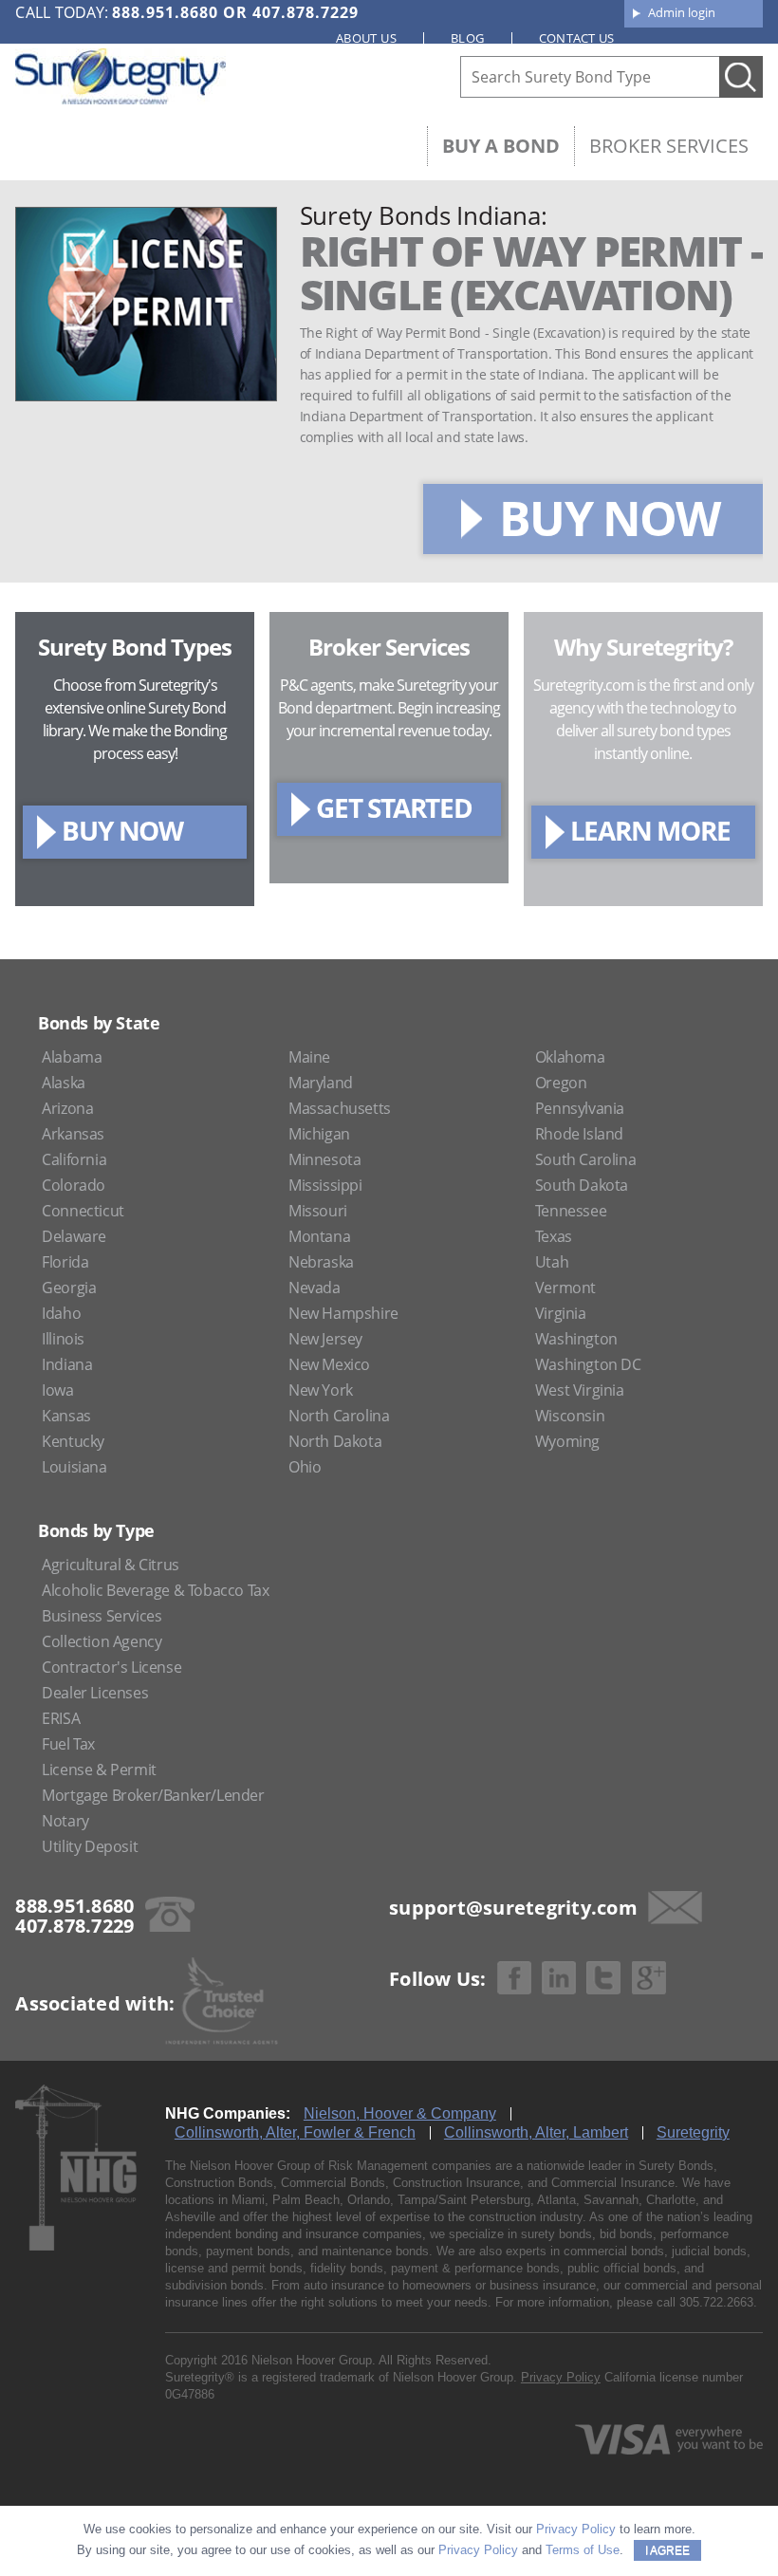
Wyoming (567, 1441)
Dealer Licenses (95, 1693)
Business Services (102, 1616)
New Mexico (329, 1364)
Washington (576, 1339)
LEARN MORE (650, 830)
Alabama (72, 1057)
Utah (552, 1262)
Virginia (561, 1313)
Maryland (321, 1083)
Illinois (63, 1339)
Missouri (318, 1211)
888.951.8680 (165, 12)
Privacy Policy (561, 2377)
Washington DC (588, 1364)
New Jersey (325, 1339)
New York (321, 1390)
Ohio (305, 1467)
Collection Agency (102, 1641)
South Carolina (585, 1159)
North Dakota (335, 1441)
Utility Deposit (90, 1846)
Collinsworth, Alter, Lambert (536, 2132)
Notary (65, 1821)
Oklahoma (570, 1057)
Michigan (319, 1134)
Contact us (577, 38)
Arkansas (73, 1134)
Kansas (66, 1416)
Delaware (74, 1236)
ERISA (61, 1718)
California (74, 1159)
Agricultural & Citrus (111, 1565)
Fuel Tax (68, 1744)
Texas (554, 1236)
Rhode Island (579, 1134)
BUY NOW (609, 518)
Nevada (315, 1288)
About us (366, 38)
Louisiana (74, 1467)
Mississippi (325, 1185)
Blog (468, 38)
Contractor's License (111, 1667)
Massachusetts (340, 1108)
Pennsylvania (580, 1108)
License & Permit (99, 1770)
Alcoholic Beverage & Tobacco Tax (155, 1590)
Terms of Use (583, 2550)
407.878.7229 (306, 12)
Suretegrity (693, 2132)
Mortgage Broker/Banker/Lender (153, 1795)
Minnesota (324, 1159)
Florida (65, 1262)
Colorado (74, 1185)
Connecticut (83, 1211)
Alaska (64, 1083)
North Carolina (339, 1416)
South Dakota (582, 1185)
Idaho (61, 1313)
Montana (319, 1236)
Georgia (69, 1288)
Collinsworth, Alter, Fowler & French (295, 2132)
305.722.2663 (716, 2302)
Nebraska (321, 1262)
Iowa (57, 1390)
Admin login (682, 12)
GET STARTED (394, 807)
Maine (309, 1057)
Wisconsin (570, 1416)
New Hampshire (343, 1313)
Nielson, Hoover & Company (400, 2113)
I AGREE (667, 2550)
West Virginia (580, 1390)
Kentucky (73, 1441)
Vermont (565, 1288)
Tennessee (571, 1211)
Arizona (67, 1108)
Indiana (67, 1364)
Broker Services (669, 146)
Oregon (561, 1083)
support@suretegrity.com (513, 1908)
